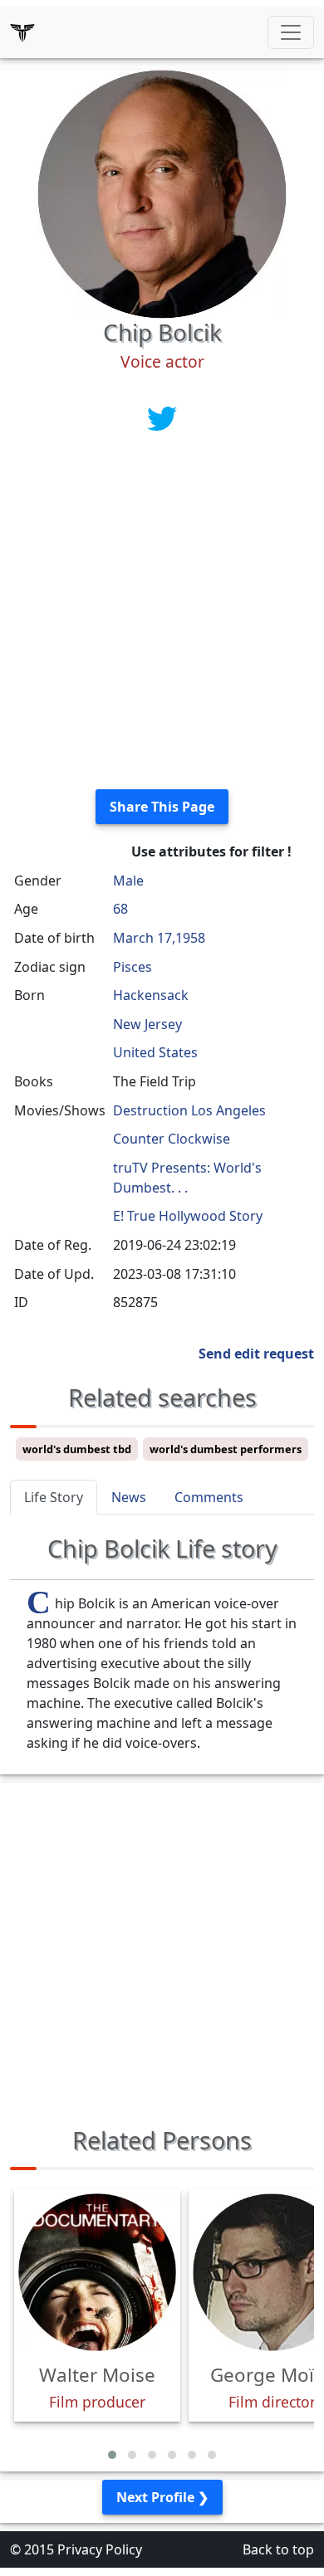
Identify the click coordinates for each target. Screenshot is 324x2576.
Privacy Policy (100, 2549)
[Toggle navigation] (291, 32)
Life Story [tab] (54, 1497)
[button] (112, 2455)
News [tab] (129, 1497)
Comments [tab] (209, 1497)
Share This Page (162, 807)
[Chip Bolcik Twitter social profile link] (162, 418)
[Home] (22, 32)
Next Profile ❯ (162, 2497)
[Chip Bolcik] (162, 193)
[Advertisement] (162, 614)
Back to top (278, 2549)
